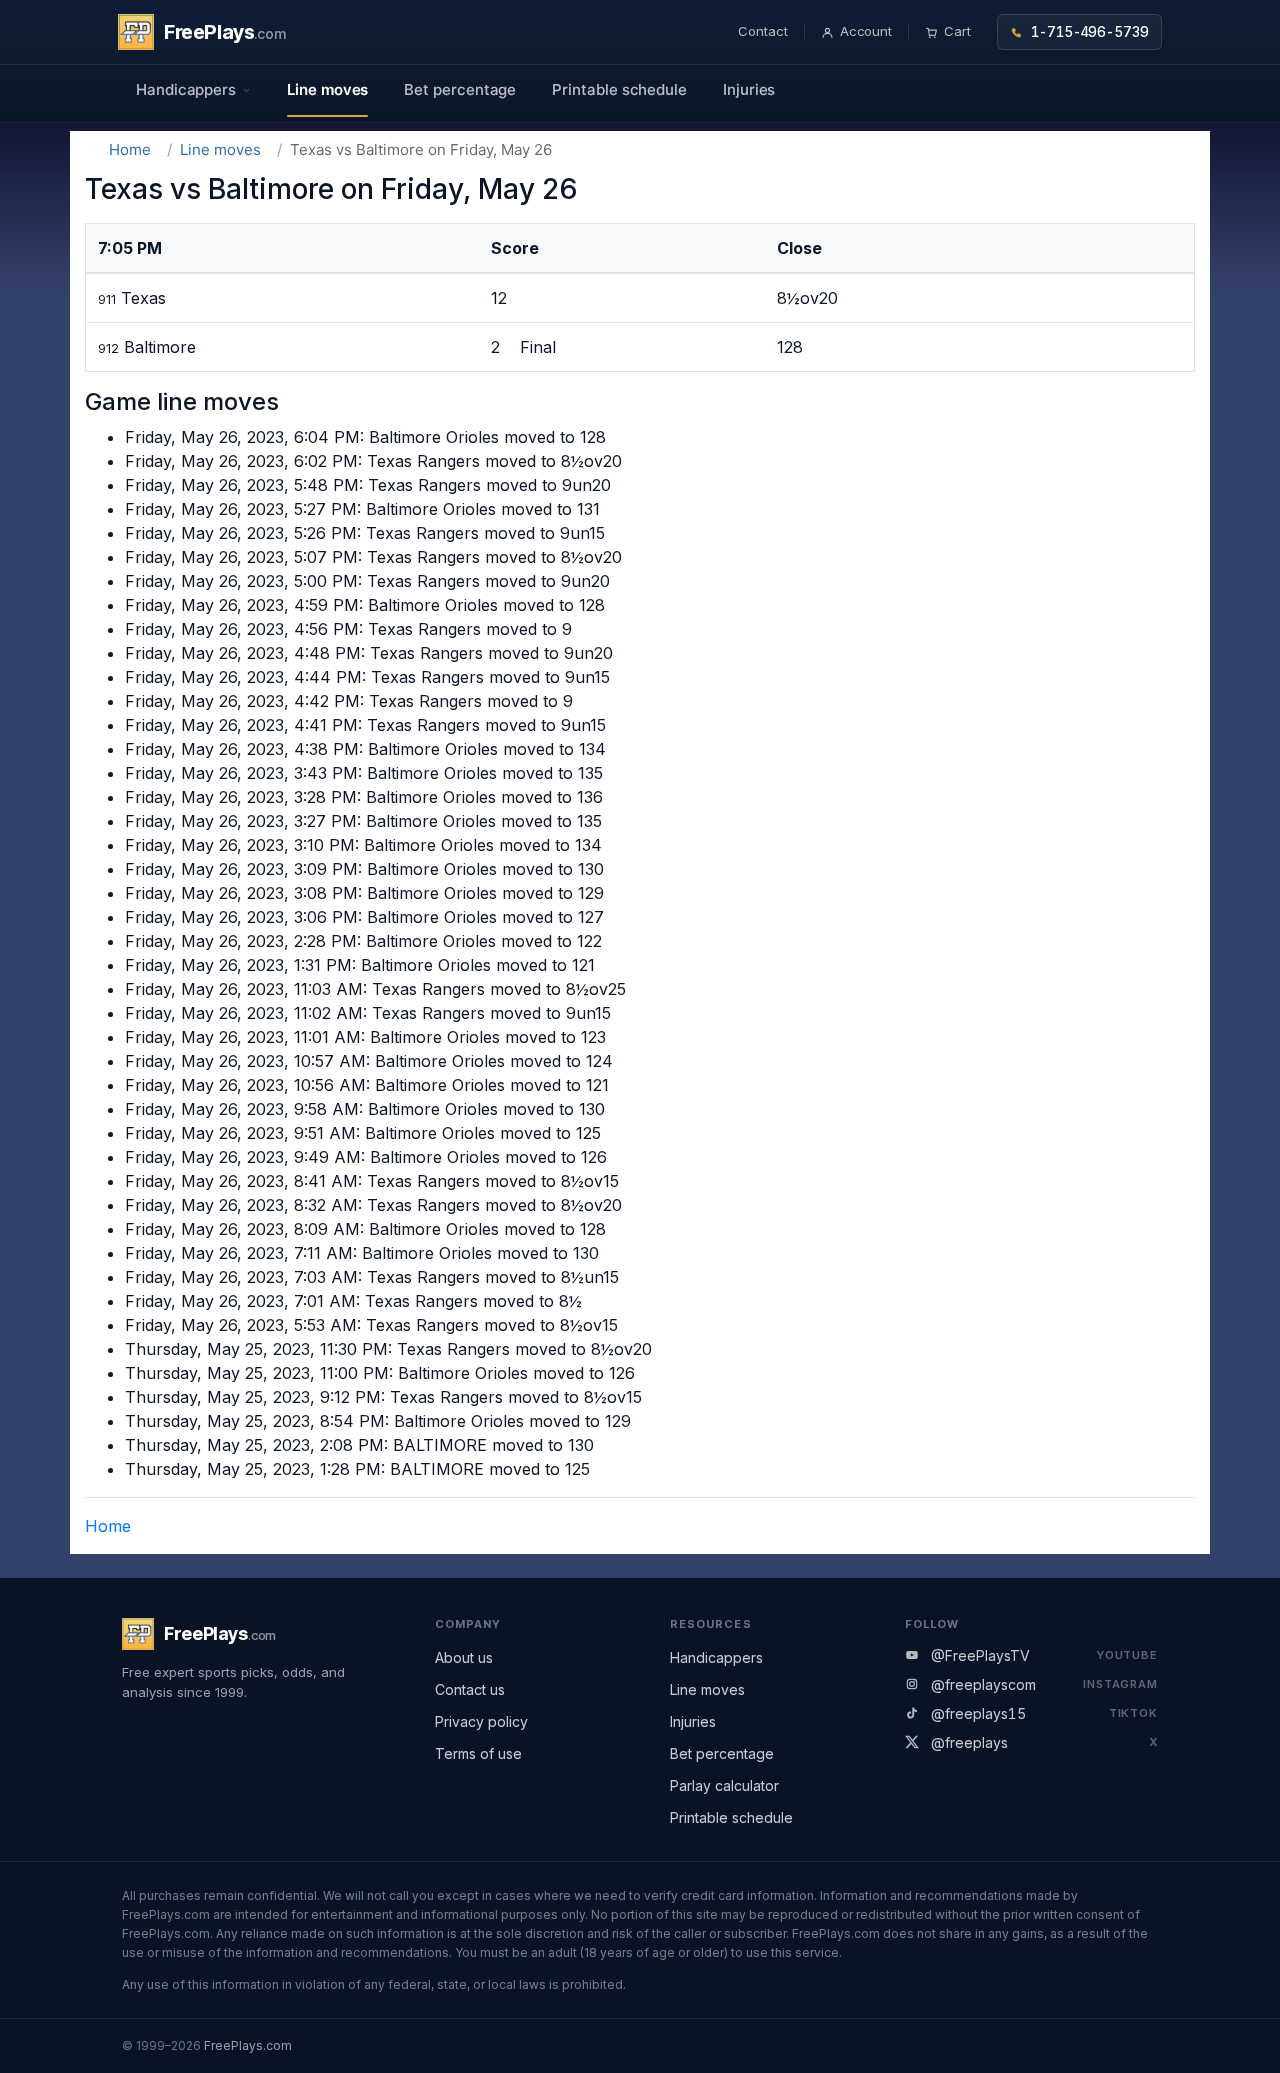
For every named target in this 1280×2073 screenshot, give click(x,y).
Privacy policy (481, 1721)
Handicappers (716, 1657)
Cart (957, 31)
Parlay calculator (724, 1785)
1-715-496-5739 (1090, 32)
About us (464, 1657)
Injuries (749, 89)
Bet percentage (460, 89)
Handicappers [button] (186, 89)
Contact (763, 31)
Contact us (470, 1689)
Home (130, 149)
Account (866, 31)
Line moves (327, 89)
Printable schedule (619, 89)
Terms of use (478, 1753)
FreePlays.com (248, 2045)
